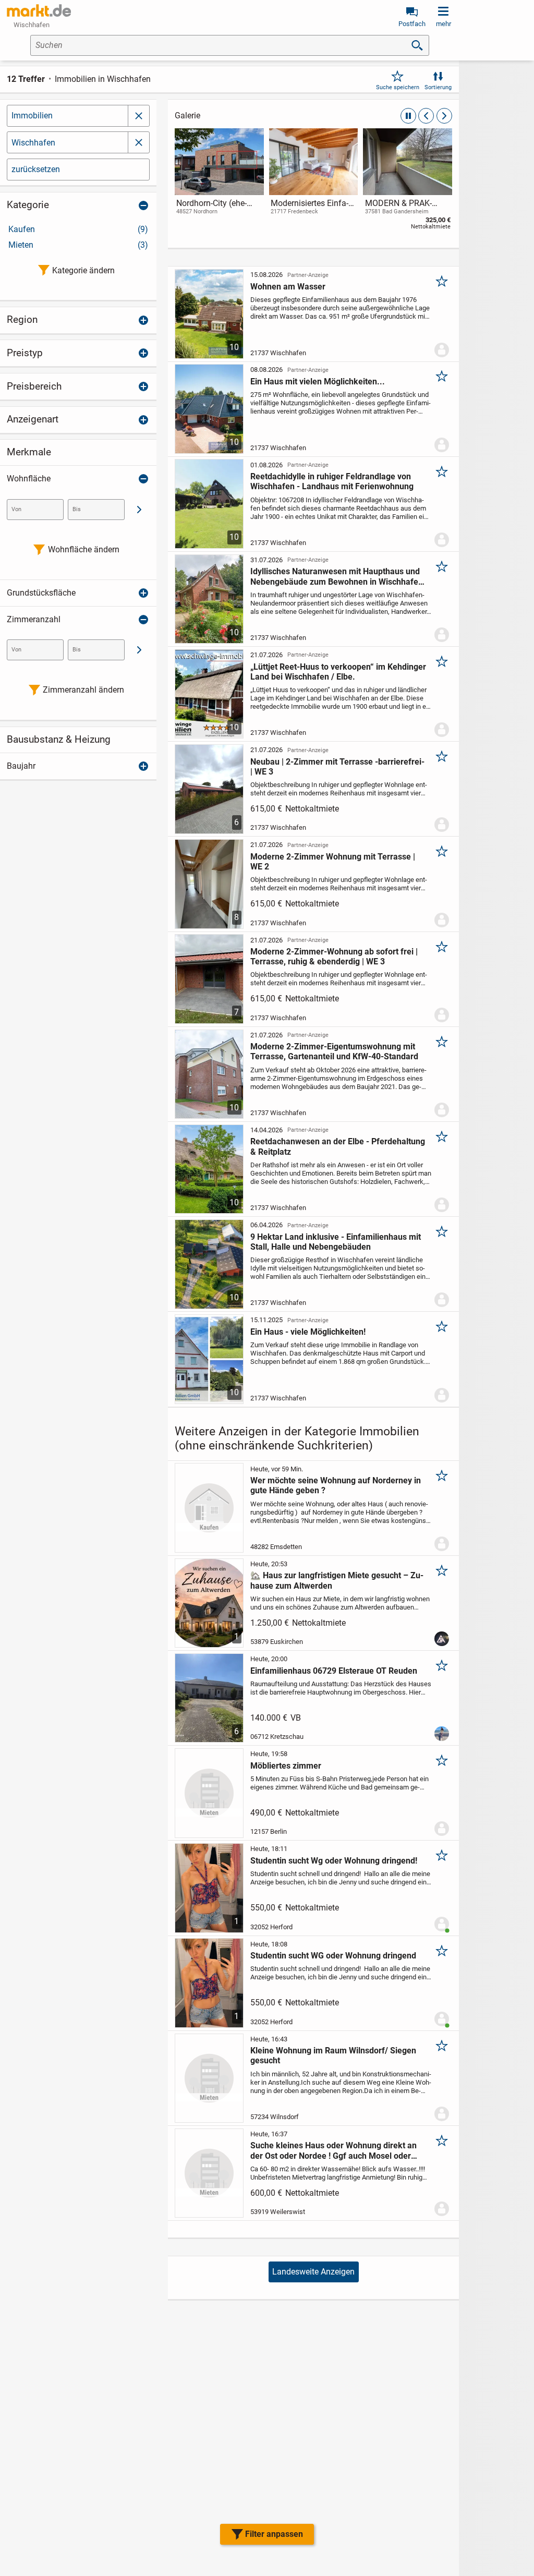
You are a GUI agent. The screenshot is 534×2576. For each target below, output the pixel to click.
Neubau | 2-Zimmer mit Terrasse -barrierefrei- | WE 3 (337, 767)
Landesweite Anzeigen (313, 2272)
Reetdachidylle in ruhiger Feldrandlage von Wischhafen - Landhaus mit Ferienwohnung (332, 481)
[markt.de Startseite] (39, 10)
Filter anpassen (274, 2534)
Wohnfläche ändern (84, 549)
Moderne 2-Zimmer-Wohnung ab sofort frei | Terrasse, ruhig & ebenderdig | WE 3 (334, 957)
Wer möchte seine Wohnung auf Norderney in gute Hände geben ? (336, 1485)
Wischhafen (33, 143)
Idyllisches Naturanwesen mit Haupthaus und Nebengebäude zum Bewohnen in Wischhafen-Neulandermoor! (338, 576)
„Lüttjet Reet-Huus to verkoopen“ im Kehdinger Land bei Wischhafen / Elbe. (338, 672)
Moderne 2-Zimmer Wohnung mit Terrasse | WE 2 (333, 862)
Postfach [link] (412, 24)
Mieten (78, 245)
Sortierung (438, 87)
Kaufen (78, 229)
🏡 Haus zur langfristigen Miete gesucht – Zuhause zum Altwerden (337, 1580)
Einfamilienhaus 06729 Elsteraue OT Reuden (334, 1671)
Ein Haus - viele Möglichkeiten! (308, 1332)
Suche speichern (398, 87)
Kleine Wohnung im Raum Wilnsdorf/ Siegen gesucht (333, 2055)
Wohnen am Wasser (288, 287)
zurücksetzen (36, 169)
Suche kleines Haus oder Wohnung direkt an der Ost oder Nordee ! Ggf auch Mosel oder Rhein (333, 2150)
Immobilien (32, 116)
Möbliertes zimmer (286, 1766)
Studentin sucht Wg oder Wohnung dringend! (334, 1861)
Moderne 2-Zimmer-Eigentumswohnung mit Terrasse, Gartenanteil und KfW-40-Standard (334, 1051)
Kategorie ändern (83, 270)
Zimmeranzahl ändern (83, 690)
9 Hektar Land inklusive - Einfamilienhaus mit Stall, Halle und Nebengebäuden (336, 1242)
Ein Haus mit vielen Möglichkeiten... (318, 382)
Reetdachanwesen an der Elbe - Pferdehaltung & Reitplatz (338, 1146)
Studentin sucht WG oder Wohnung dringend (333, 1956)
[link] (219, 181)
